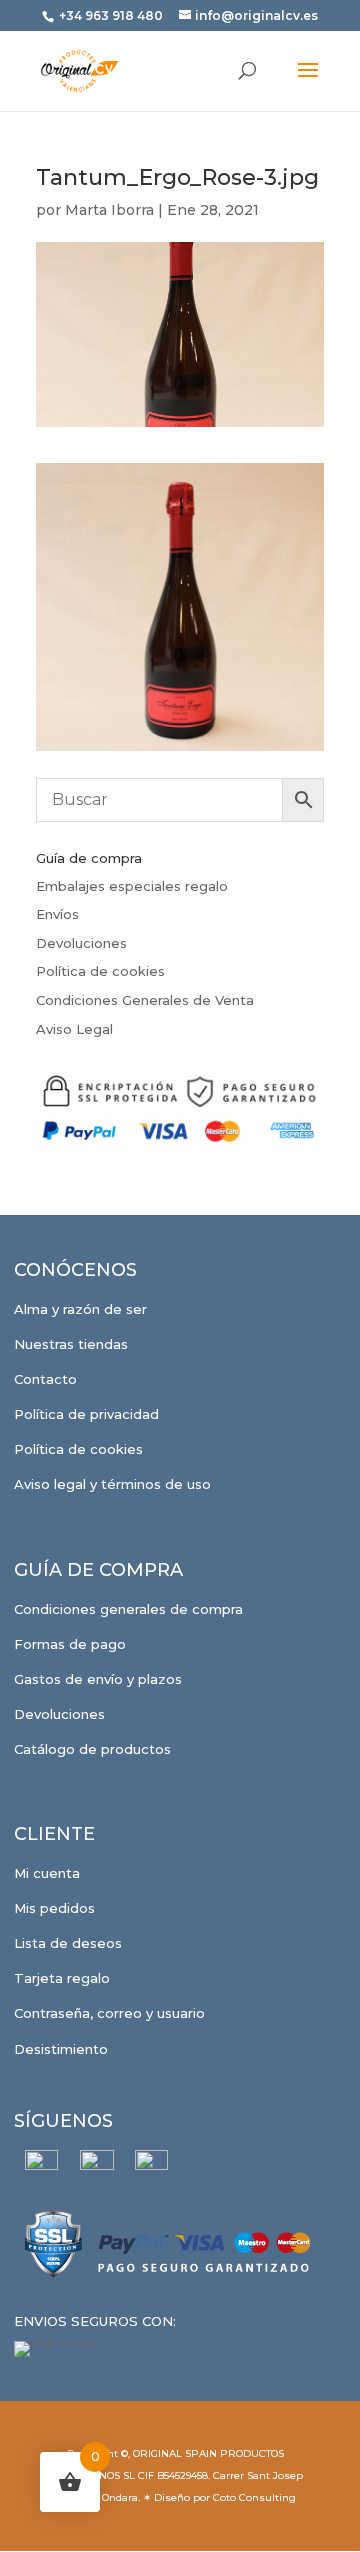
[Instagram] (96, 2167)
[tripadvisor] (151, 2166)
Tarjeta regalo (62, 1978)
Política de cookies (100, 971)
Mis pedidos (54, 1908)
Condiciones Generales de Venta (145, 1000)
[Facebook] (41, 2166)
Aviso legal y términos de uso (112, 1484)
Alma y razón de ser (80, 1309)
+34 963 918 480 (112, 15)
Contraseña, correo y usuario (109, 2013)
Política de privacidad (86, 1414)
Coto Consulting (254, 2497)
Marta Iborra (109, 210)
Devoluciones (81, 943)
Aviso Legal (74, 1029)
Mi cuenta (47, 1873)
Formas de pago (70, 1644)
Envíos (57, 914)
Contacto (45, 1379)
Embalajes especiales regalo (132, 886)
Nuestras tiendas (71, 1344)
